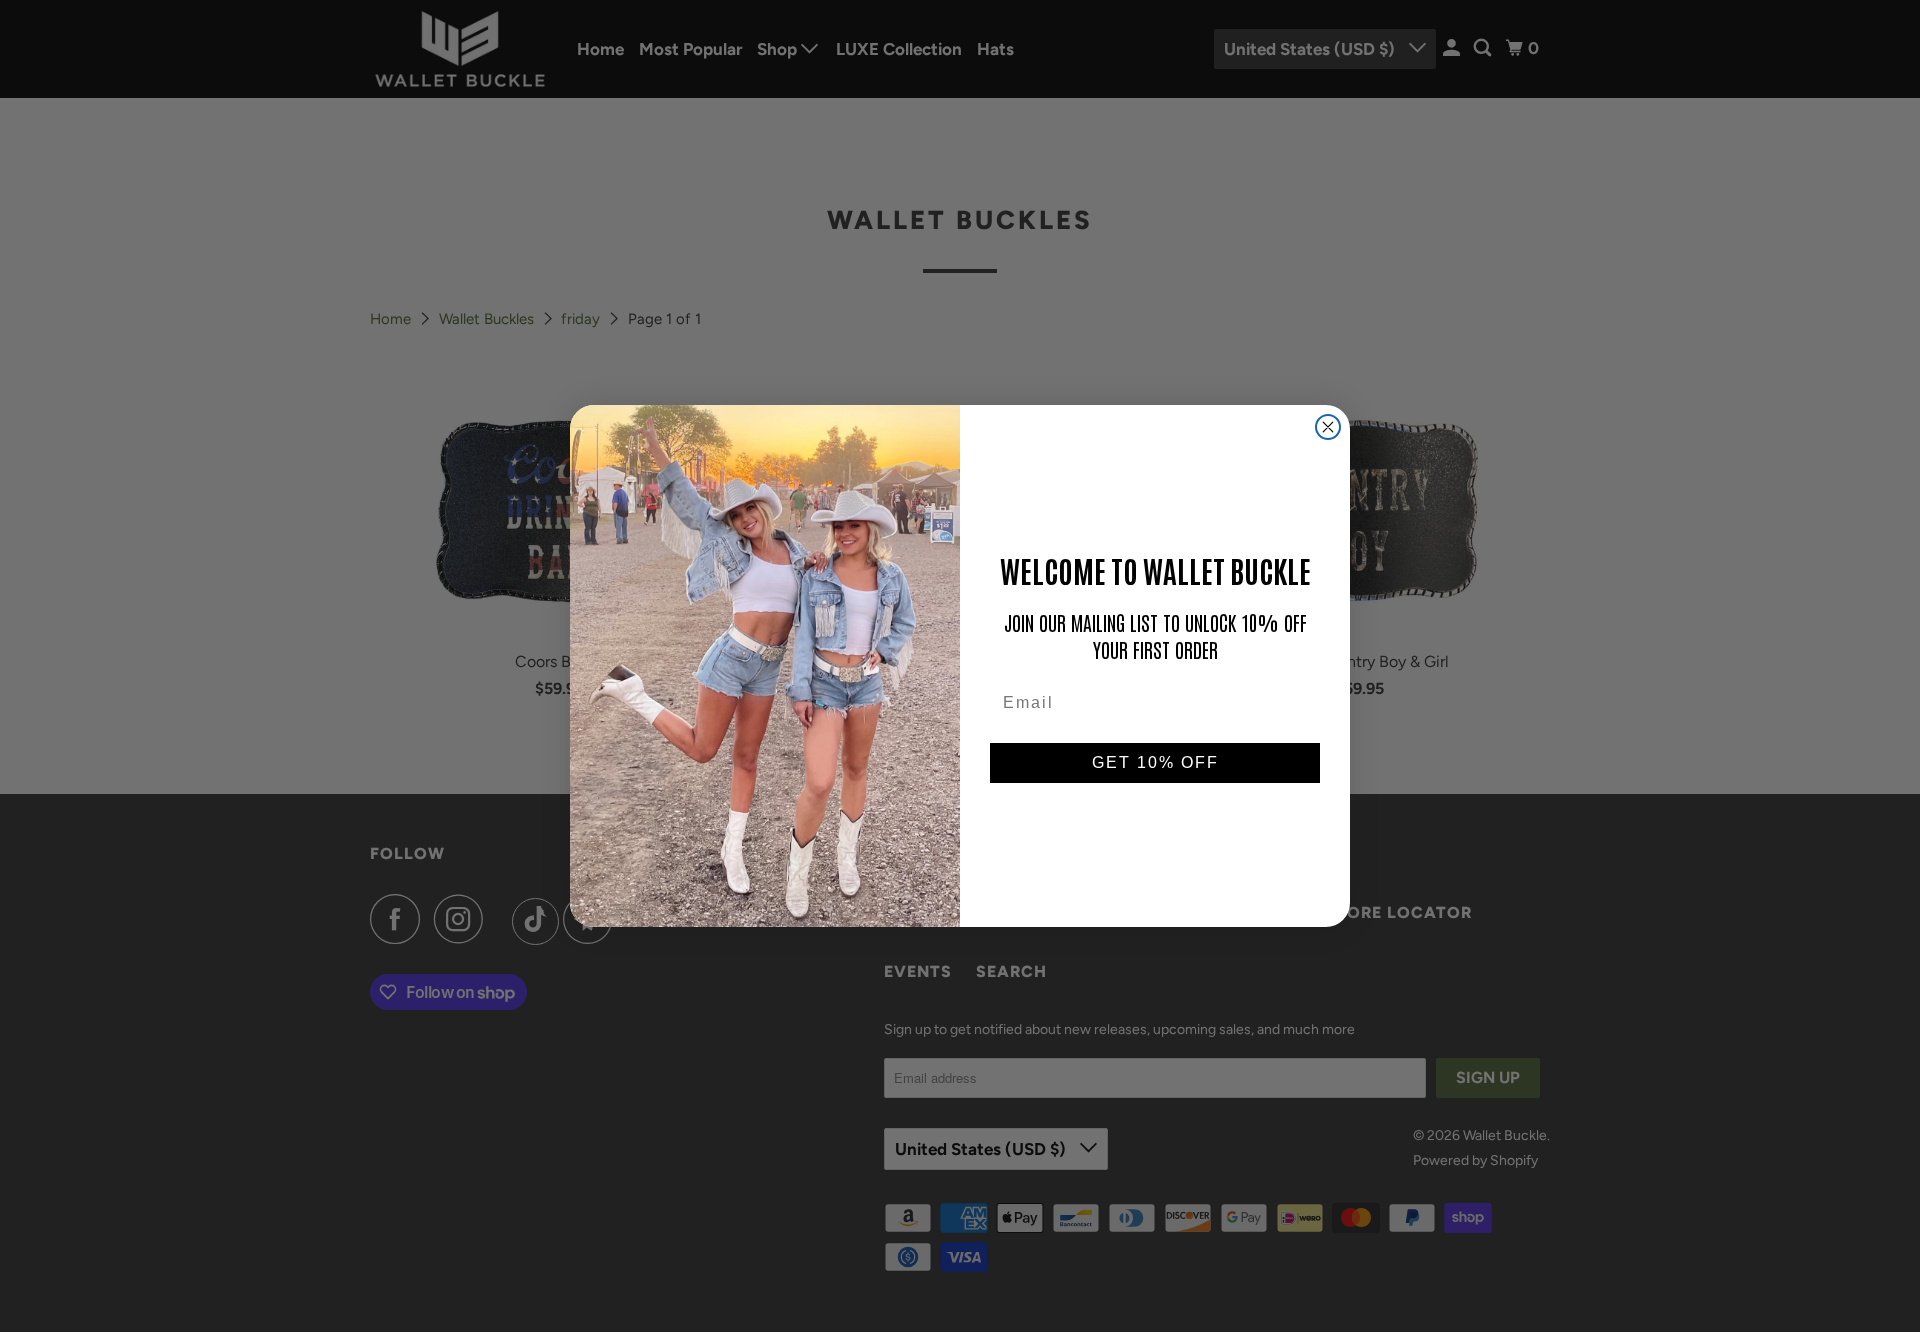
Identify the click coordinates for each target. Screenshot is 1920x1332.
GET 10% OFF (1155, 762)
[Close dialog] (1328, 427)
